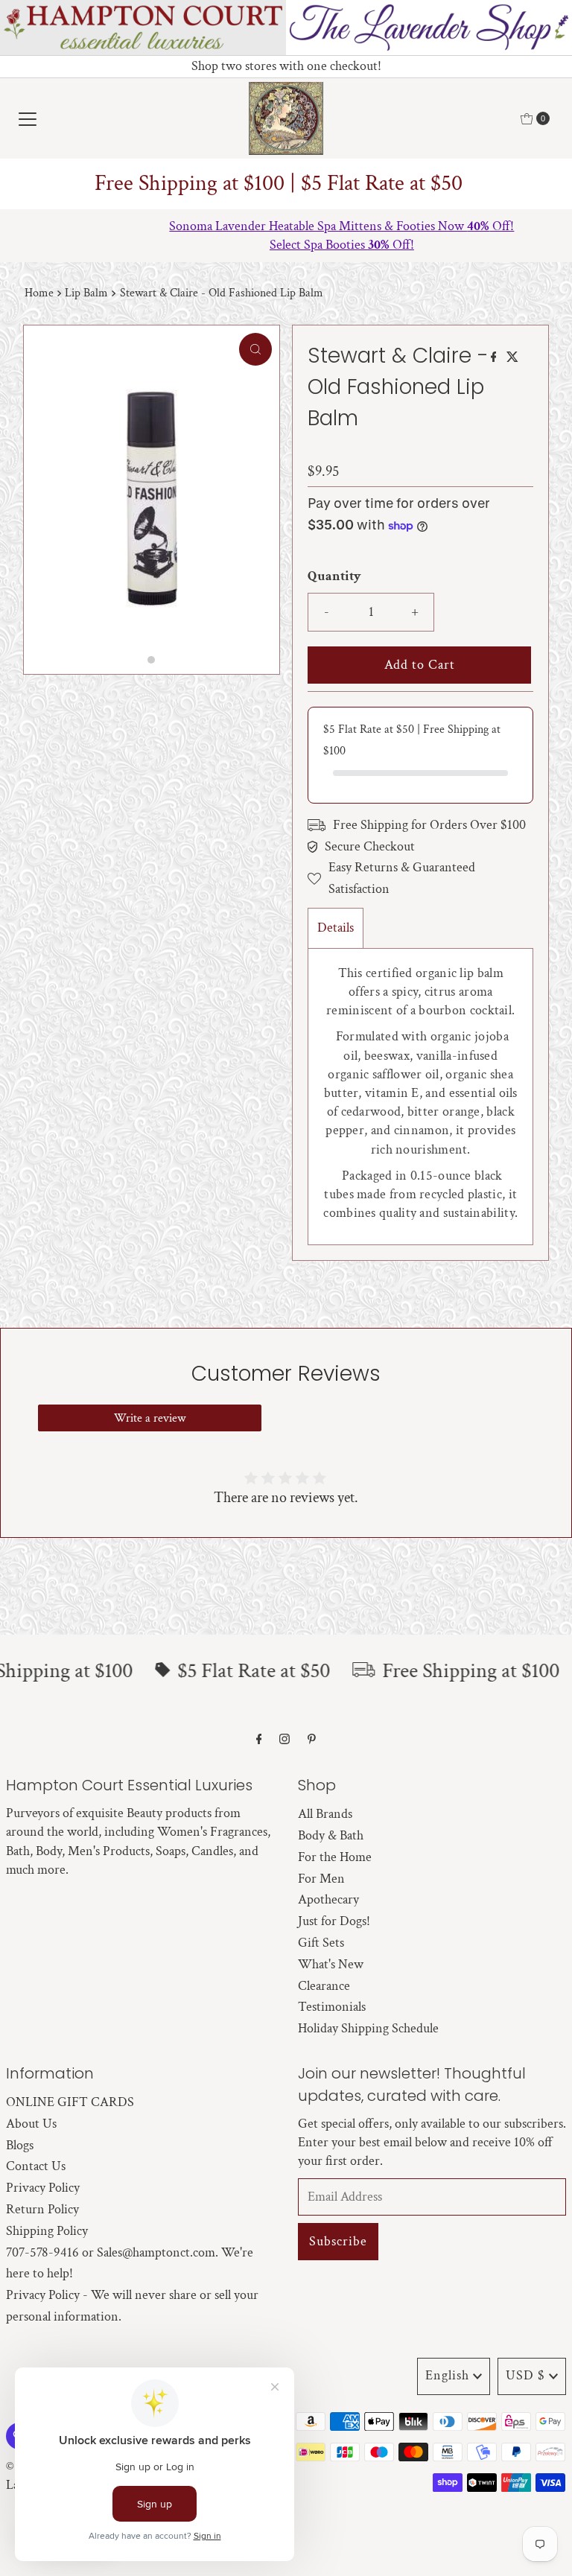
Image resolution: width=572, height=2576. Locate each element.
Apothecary (328, 1899)
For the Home (335, 1857)
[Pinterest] (312, 1740)
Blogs (20, 2145)
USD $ (525, 2375)
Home (39, 293)
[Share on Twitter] (512, 359)
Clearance (324, 1986)
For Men (321, 1879)
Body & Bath (331, 1835)
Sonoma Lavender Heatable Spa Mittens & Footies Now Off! (286, 226)
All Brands (325, 1814)
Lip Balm (86, 293)
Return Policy (42, 2209)
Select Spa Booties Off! (286, 245)
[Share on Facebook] (495, 359)
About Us (31, 2124)
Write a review (150, 1418)
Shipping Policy (47, 2231)
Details (336, 928)
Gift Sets (321, 1943)
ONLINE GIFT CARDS (70, 2102)
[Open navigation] (28, 118)
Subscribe (338, 2241)
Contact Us (36, 2166)
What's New (331, 1964)
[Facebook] (259, 1740)
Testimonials (332, 2007)
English (447, 2375)
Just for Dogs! (334, 1921)
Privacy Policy (43, 2188)
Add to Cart (420, 665)
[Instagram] (285, 1740)
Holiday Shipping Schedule (368, 2028)
